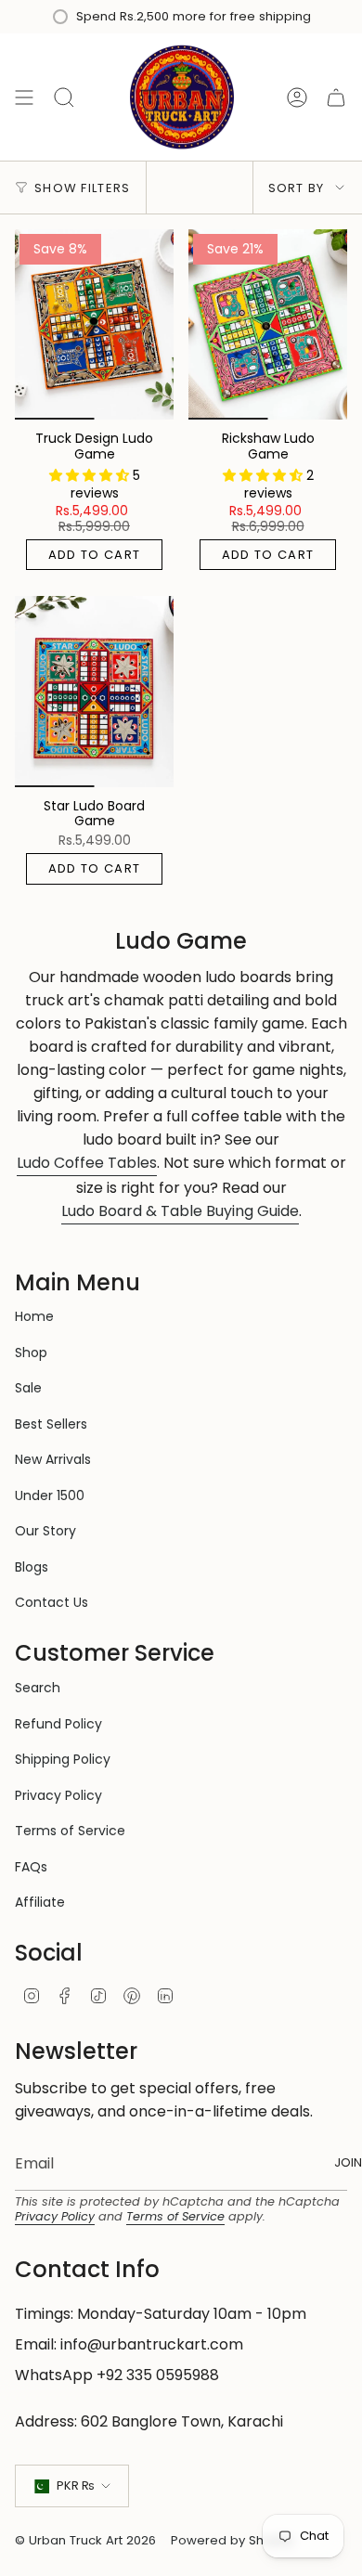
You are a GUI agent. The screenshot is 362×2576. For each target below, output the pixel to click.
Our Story (45, 1531)
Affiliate (40, 1902)
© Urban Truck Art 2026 (85, 2540)
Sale (28, 1388)
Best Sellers (51, 1424)
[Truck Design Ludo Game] (94, 324)
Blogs (32, 1567)
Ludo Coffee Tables (87, 1163)
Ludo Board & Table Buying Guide (180, 1211)
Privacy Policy (58, 1795)
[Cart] (336, 97)
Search (38, 1688)
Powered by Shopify (232, 2540)
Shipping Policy (63, 1759)
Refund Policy (58, 1724)
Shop (31, 1353)
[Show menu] (24, 97)
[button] (91, 475)
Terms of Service (70, 1831)
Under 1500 (50, 1495)
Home (34, 1316)
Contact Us (52, 1602)
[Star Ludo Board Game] (94, 691)
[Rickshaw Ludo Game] (268, 324)
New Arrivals (53, 1459)
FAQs (31, 1867)
